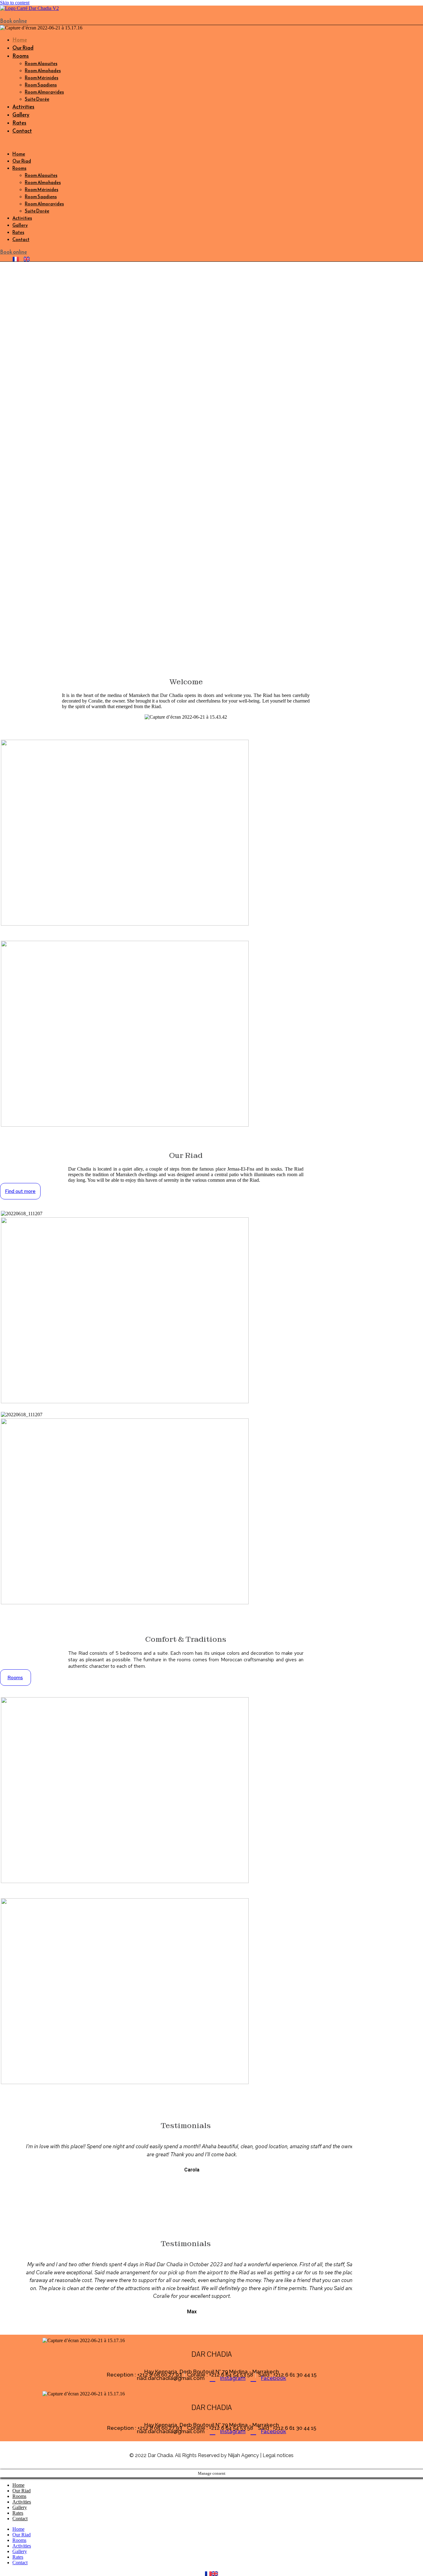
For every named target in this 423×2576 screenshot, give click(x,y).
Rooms (21, 56)
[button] (116, 142)
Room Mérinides (41, 78)
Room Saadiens (41, 85)
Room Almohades (43, 70)
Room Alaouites (41, 63)
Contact (22, 131)
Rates (19, 123)
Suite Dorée (37, 99)
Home (20, 40)
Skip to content (15, 3)
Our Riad (23, 48)
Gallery (21, 115)
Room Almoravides (44, 92)
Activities (23, 107)
